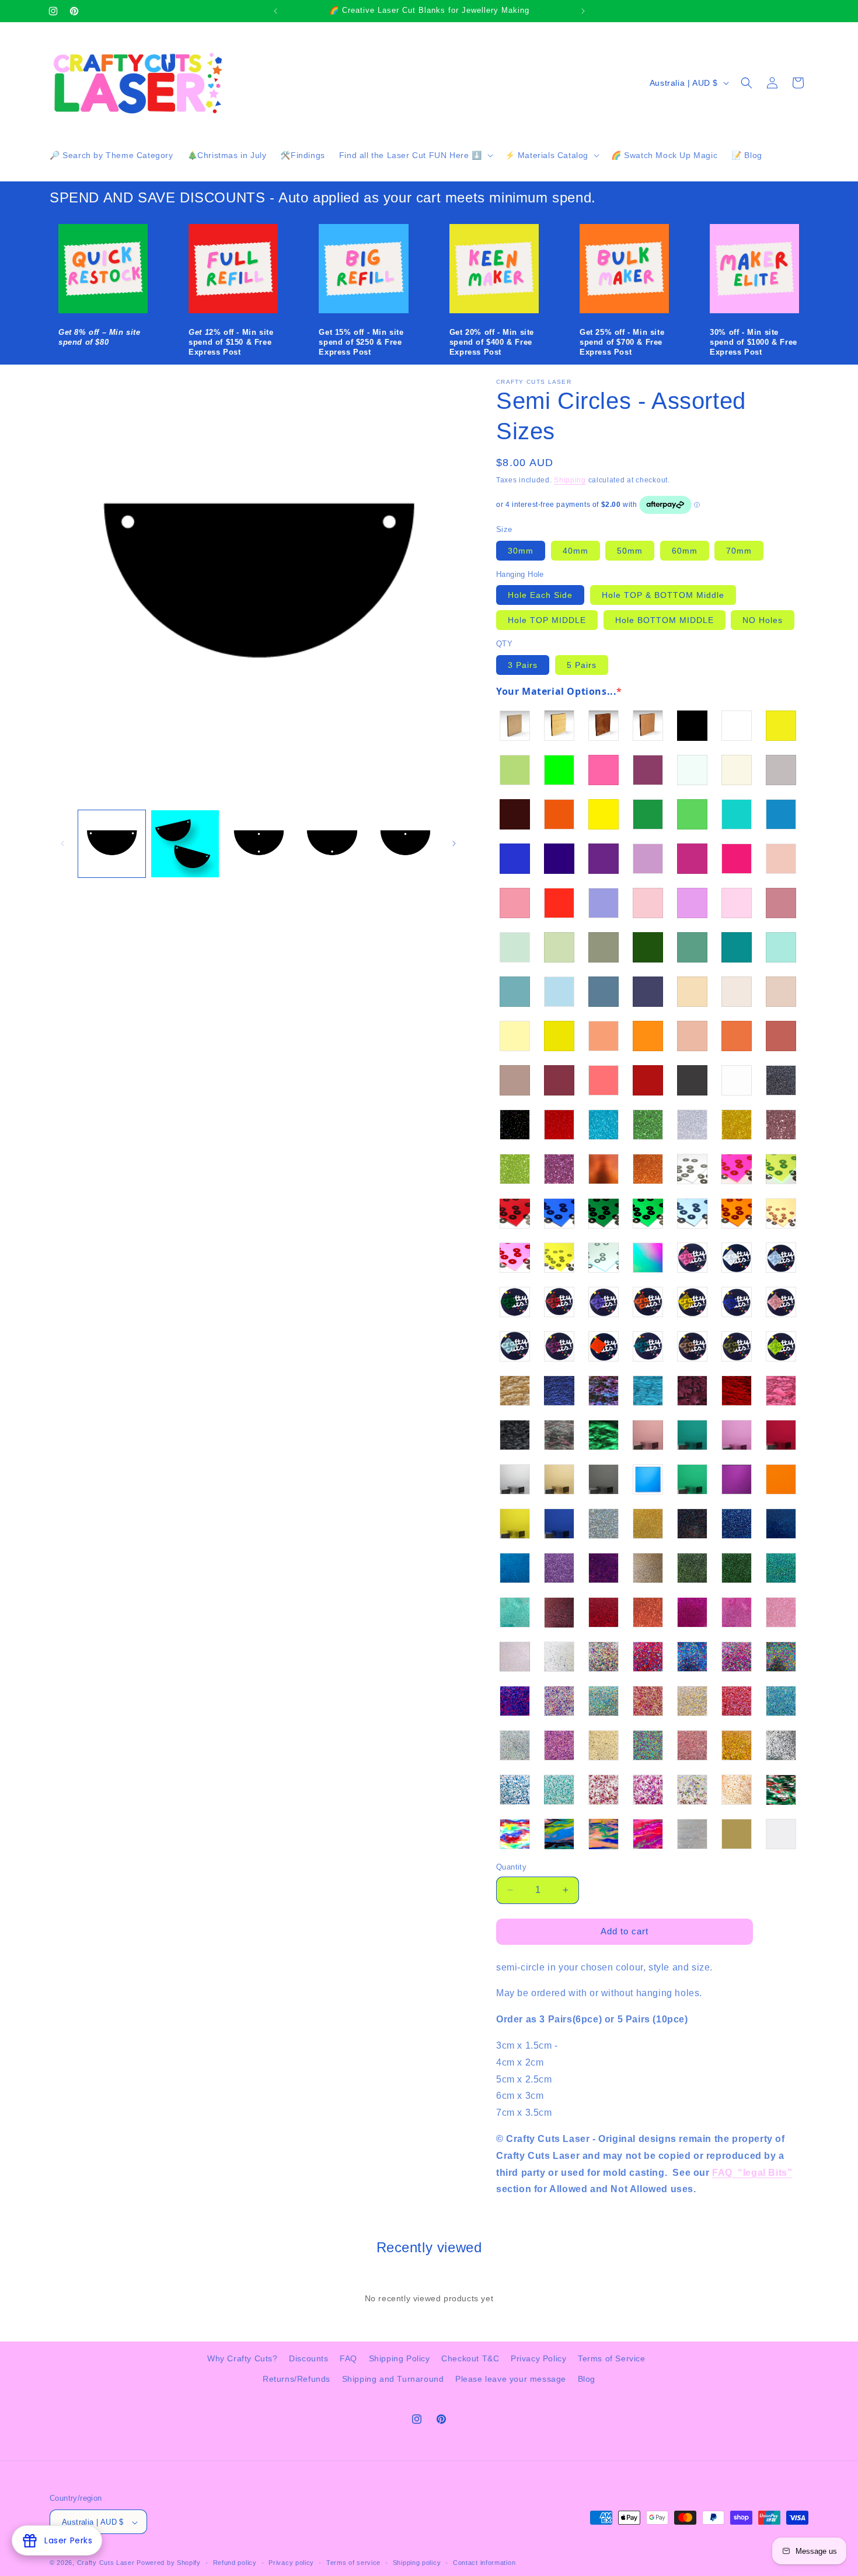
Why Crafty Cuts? (243, 2358)
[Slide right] (454, 843)
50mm (630, 551)
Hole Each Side (540, 595)
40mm (576, 551)
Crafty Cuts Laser (107, 2563)
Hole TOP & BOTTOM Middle (663, 595)
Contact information (484, 2563)
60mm (685, 551)
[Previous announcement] (275, 11)
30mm (521, 551)
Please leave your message (511, 2379)
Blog (587, 2379)
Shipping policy (417, 2563)
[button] (415, 155)
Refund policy (235, 2563)
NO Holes (763, 620)
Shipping (570, 480)
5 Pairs (582, 665)
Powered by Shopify (169, 2563)
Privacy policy (291, 2563)
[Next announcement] (583, 11)
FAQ (348, 2358)
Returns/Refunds (297, 2379)
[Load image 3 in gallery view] (258, 844)
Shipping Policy (400, 2358)
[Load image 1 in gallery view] (112, 844)
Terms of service (353, 2563)
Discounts (308, 2358)
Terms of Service (612, 2358)
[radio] (515, 726)
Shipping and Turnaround (393, 2379)
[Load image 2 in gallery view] (185, 844)
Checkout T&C (470, 2358)
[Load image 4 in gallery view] (331, 844)
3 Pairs (523, 665)
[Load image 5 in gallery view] (405, 844)
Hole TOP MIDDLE (547, 620)
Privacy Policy (538, 2358)
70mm (739, 551)
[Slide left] (62, 843)
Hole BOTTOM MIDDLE (665, 620)
